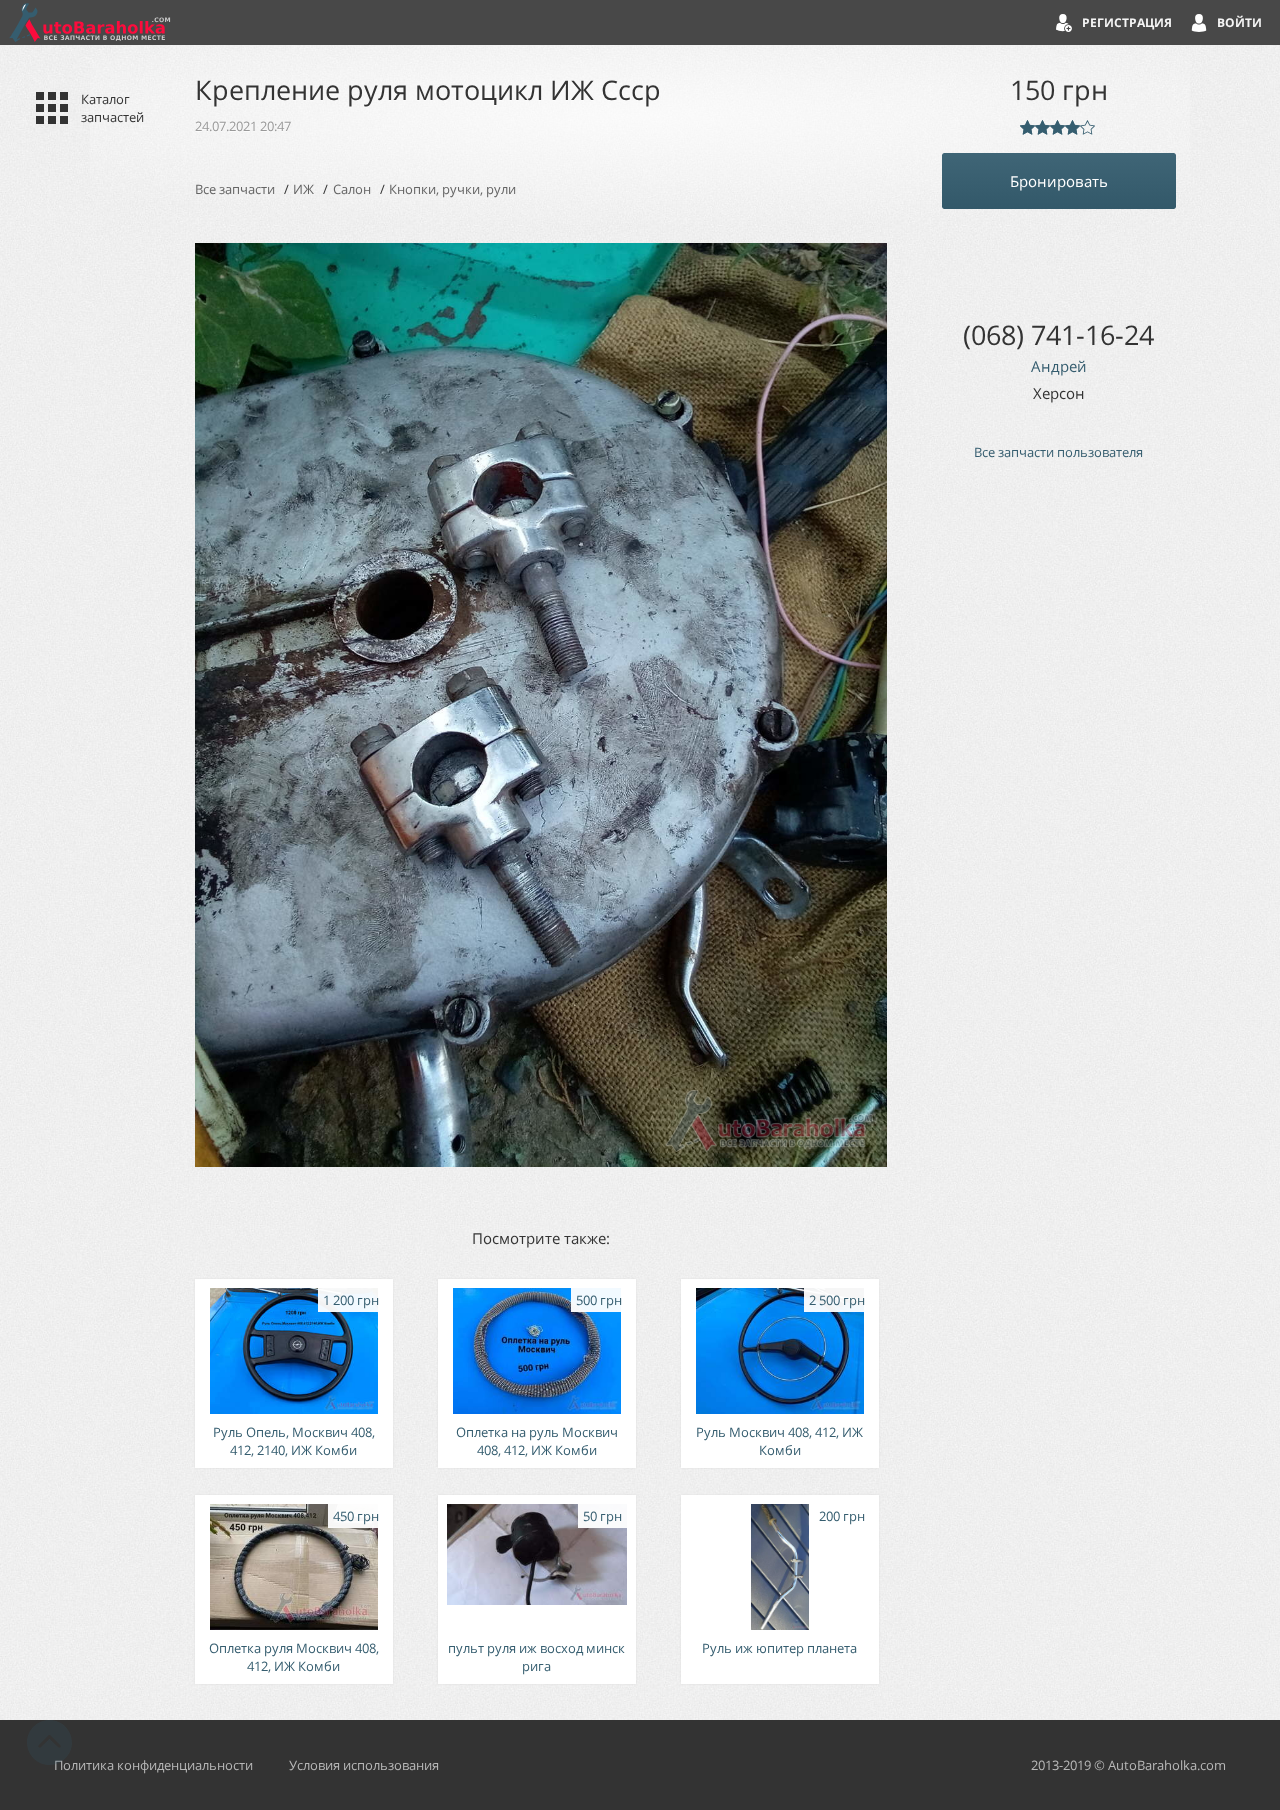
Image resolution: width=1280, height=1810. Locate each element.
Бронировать (1059, 181)
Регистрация (1127, 22)
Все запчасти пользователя (1058, 452)
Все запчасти (235, 189)
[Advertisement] (1059, 815)
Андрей (1059, 366)
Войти (1239, 22)
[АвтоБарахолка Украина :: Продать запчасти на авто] (90, 22)
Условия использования (364, 1765)
